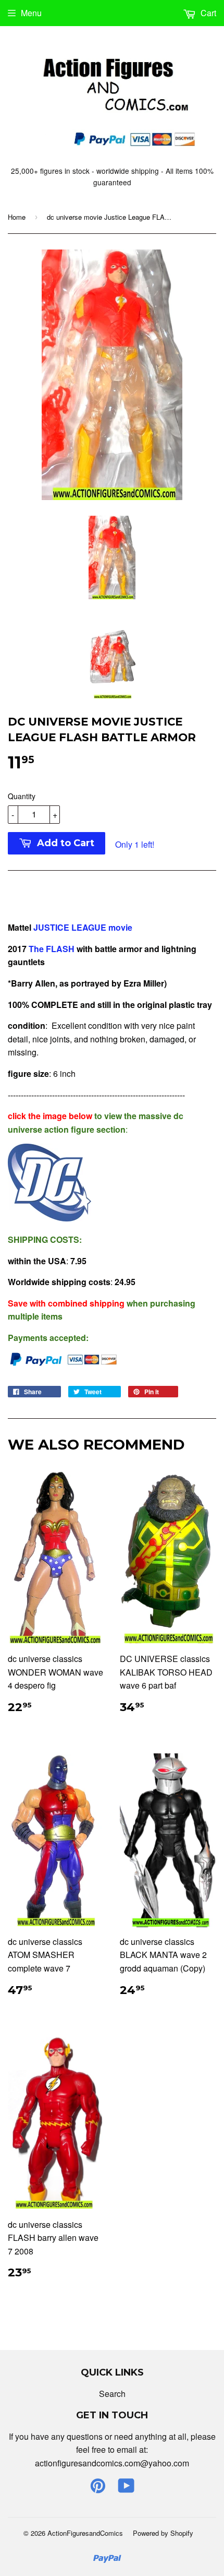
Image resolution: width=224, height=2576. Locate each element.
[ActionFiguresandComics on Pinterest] (98, 2489)
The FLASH (52, 949)
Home (17, 217)
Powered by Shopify (163, 2533)
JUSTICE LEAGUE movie (83, 927)
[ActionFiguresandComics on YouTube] (126, 2489)
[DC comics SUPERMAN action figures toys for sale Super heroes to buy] (28, 949)
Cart (207, 13)
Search (112, 2394)
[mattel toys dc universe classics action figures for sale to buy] (49, 1218)
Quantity (22, 796)
